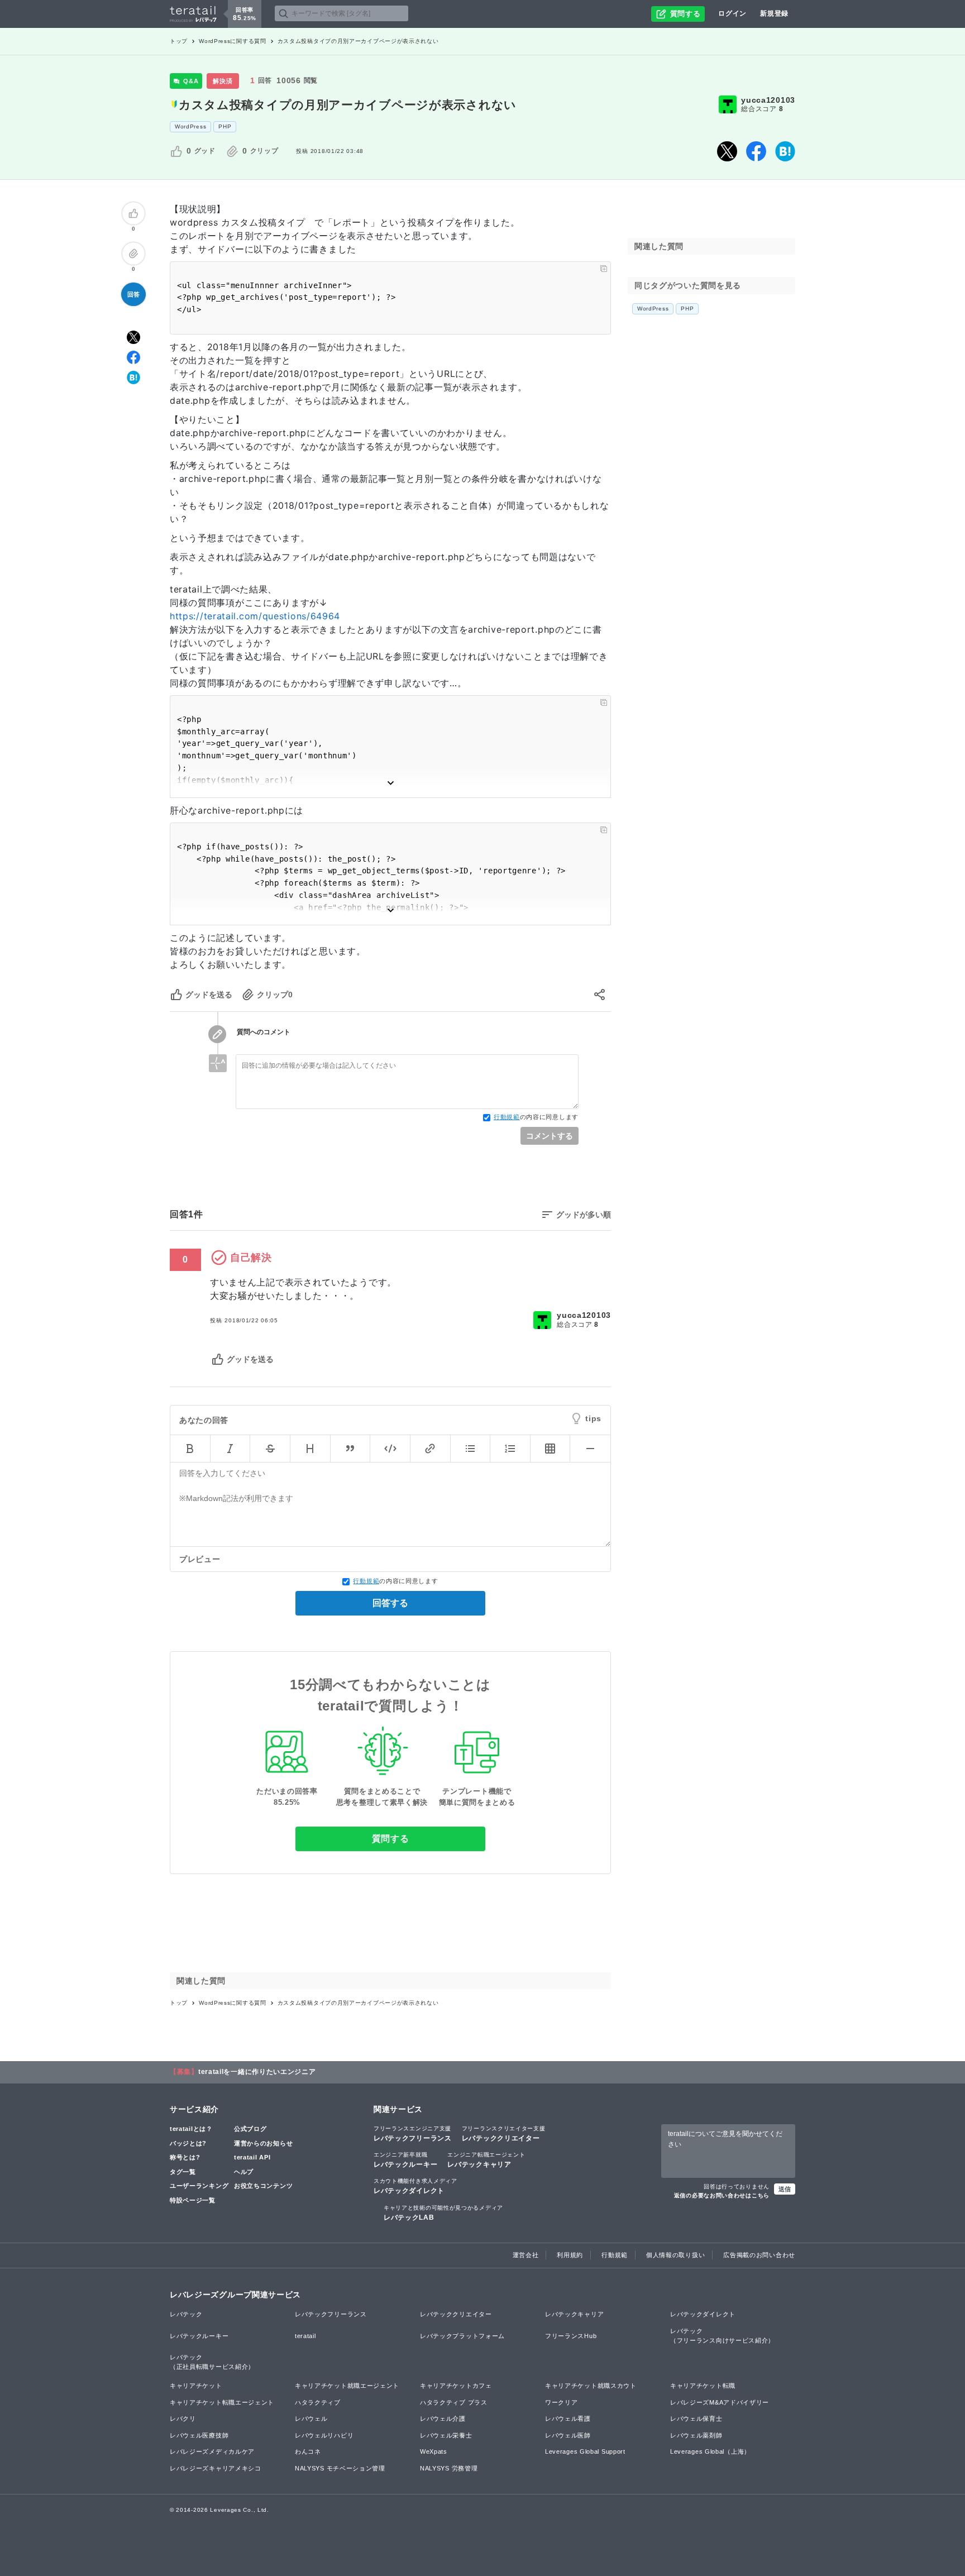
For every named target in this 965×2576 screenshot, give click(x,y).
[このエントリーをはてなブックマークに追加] (785, 151)
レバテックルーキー (405, 2160)
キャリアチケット (196, 2386)
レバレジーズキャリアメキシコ (216, 2468)
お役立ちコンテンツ (263, 2186)
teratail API (252, 2157)
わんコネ (308, 2451)
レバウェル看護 (568, 2419)
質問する (391, 1839)
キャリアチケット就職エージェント (347, 2386)
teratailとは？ (191, 2129)
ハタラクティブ (318, 2402)
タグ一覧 (183, 2172)
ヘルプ (244, 2172)
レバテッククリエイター (504, 2134)
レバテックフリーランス (413, 2134)
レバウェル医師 (568, 2435)
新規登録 (774, 13)
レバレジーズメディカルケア (212, 2451)
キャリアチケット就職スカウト (591, 2386)
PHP (225, 126)
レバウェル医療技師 (199, 2435)
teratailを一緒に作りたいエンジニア (257, 2072)
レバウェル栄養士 (446, 2435)
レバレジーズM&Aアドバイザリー (720, 2402)
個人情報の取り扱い (675, 2255)
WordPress (190, 126)
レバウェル (311, 2419)
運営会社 (526, 2255)
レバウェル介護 (443, 2419)
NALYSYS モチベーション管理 (340, 2468)
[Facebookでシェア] (756, 151)
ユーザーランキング (199, 2186)
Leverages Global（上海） (710, 2451)
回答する (390, 1603)
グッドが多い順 (584, 1215)
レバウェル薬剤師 (696, 2435)
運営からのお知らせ (263, 2143)
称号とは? (185, 2157)
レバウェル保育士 (696, 2419)
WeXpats (434, 2451)
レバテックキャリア (486, 2160)
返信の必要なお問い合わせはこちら (722, 2195)
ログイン (732, 13)
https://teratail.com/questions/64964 (255, 616)
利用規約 (570, 2255)
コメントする (550, 1136)
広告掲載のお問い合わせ (759, 2255)
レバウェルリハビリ (324, 2435)
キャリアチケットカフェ (456, 2386)
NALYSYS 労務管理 (449, 2468)
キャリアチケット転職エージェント (222, 2402)
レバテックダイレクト (415, 2186)
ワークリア (562, 2402)
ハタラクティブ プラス (454, 2402)
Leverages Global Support (585, 2451)
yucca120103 (768, 100)
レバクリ (183, 2419)
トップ (179, 41)
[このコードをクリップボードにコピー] (604, 269)
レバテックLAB (443, 2213)
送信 (785, 2189)
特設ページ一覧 (193, 2200)
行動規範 (507, 1117)
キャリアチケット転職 (703, 2386)
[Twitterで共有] (727, 151)
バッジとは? (188, 2143)
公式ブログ (250, 2129)
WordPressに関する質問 (233, 41)
